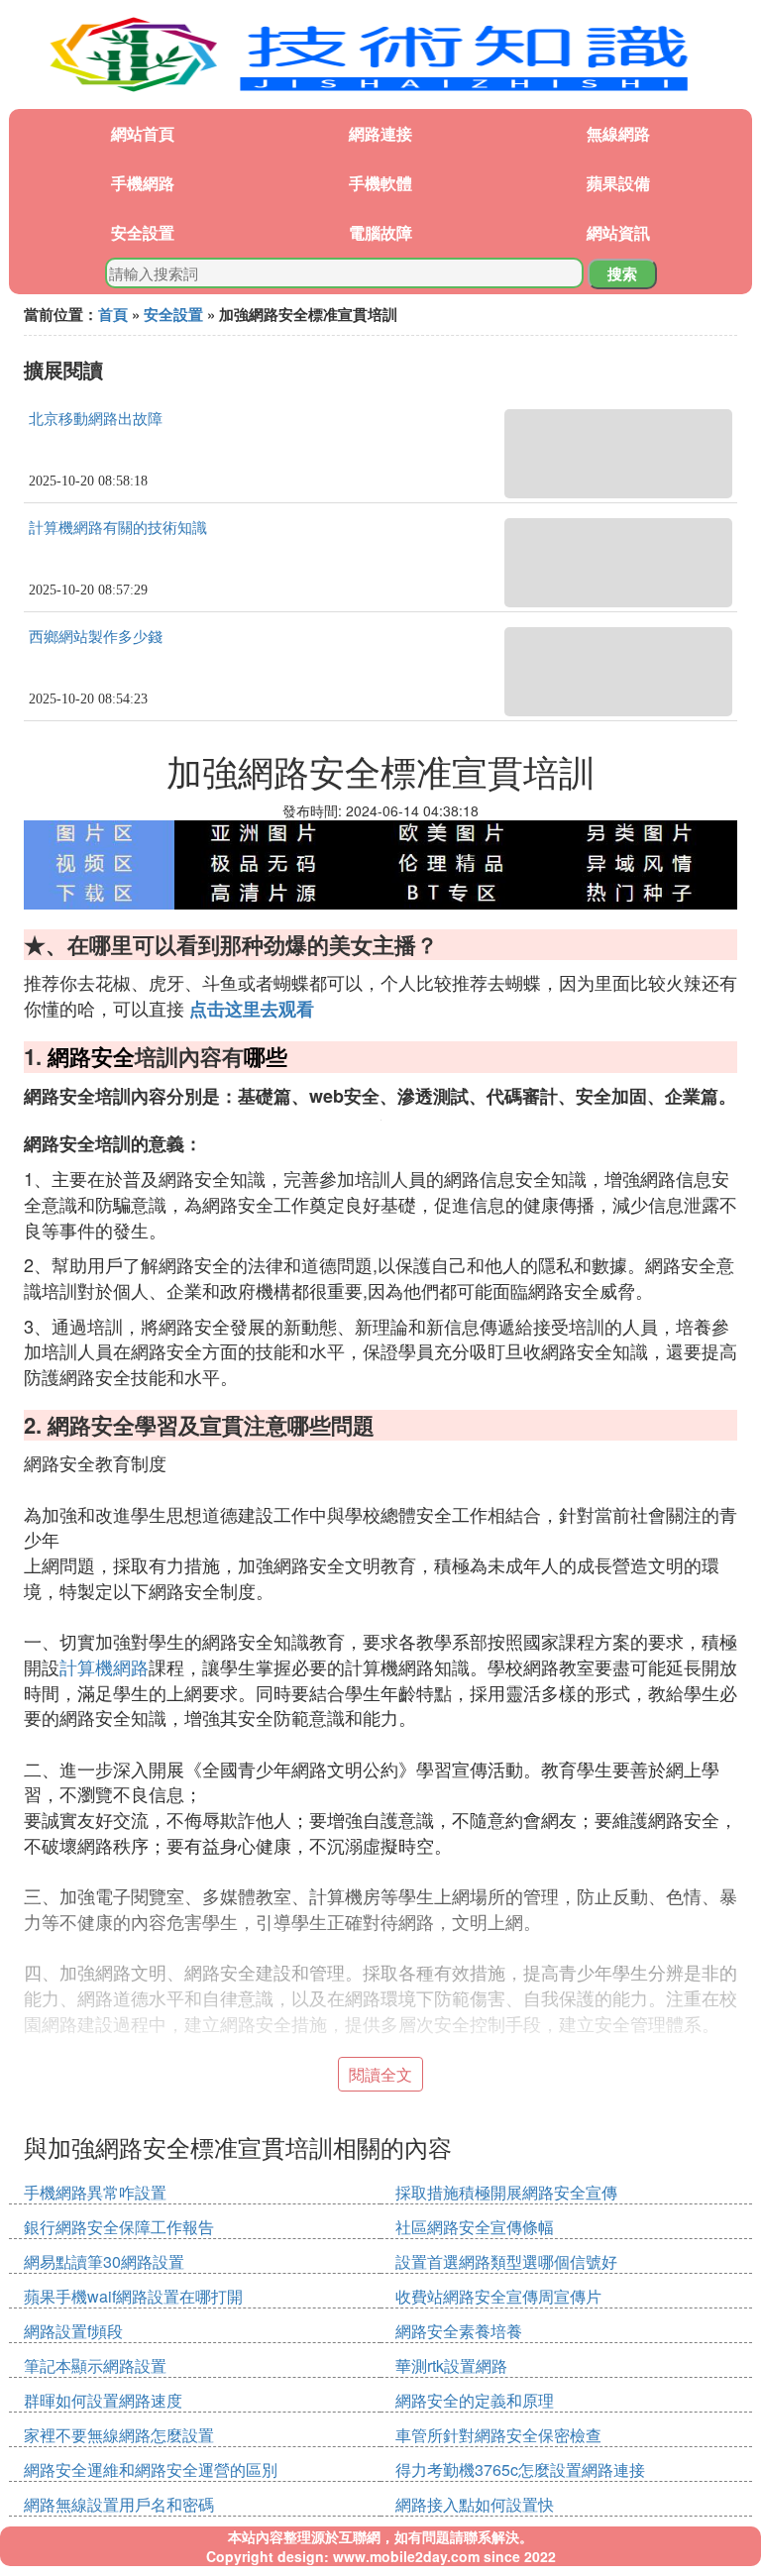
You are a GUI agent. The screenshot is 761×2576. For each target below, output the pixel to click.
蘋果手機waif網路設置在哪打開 (133, 2296)
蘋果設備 (618, 183)
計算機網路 (104, 1666)
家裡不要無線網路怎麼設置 (119, 2435)
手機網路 (143, 183)
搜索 (622, 273)
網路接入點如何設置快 (475, 2504)
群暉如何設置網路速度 (103, 2400)
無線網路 (618, 133)
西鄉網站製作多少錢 (96, 637)
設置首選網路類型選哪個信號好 (506, 2261)
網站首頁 (143, 133)
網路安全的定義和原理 (475, 2400)
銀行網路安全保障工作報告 (119, 2227)
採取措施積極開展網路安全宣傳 (506, 2192)
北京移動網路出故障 (96, 419)
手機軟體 (380, 183)
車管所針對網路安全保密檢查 (498, 2435)
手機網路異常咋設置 (95, 2192)
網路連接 (380, 133)
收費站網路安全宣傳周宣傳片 (498, 2296)
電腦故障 (380, 232)
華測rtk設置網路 (451, 2365)
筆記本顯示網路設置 (95, 2365)
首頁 (113, 314)
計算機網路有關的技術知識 (118, 528)
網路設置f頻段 (73, 2331)
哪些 (266, 1056)
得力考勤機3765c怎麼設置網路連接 (520, 2469)
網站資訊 (618, 232)
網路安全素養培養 (459, 2331)
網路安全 (91, 1056)
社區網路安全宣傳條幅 (475, 2227)
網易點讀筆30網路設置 (104, 2261)
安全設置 (143, 232)
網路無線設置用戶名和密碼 (119, 2504)
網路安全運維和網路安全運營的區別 (151, 2469)
